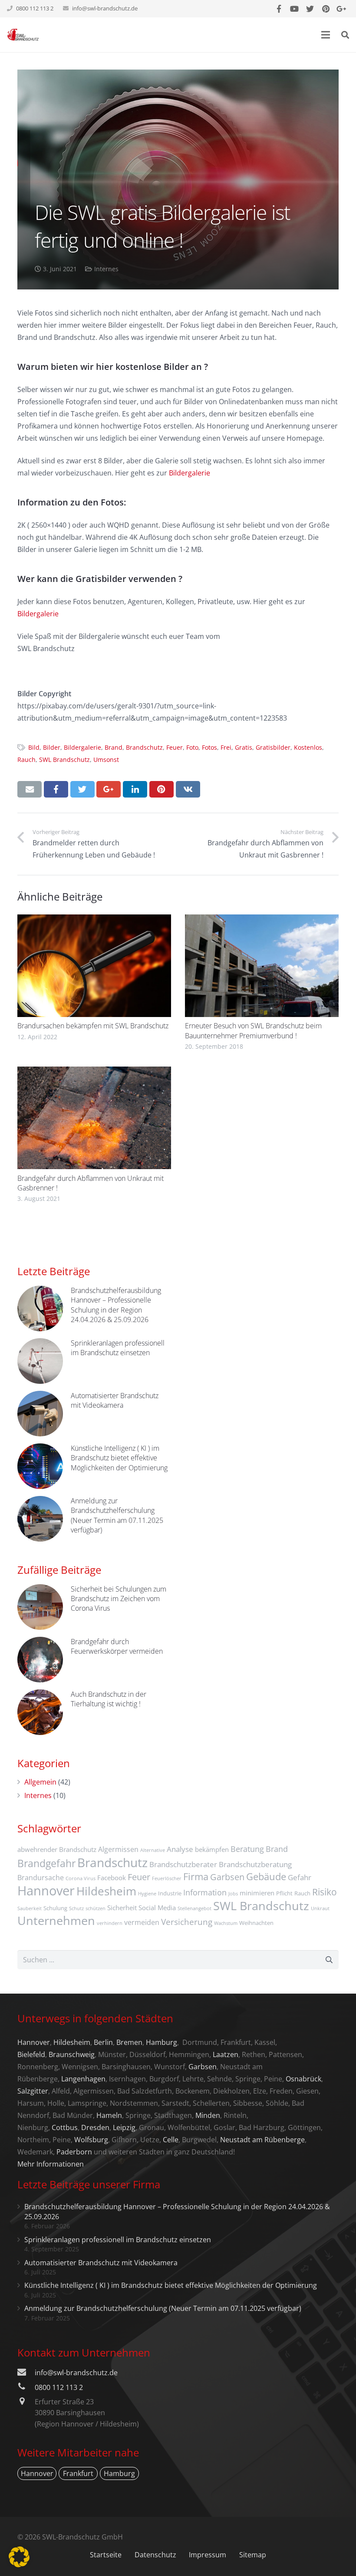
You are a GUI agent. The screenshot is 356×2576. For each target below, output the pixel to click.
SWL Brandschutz (64, 760)
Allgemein (40, 1782)
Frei (226, 747)
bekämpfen (212, 1849)
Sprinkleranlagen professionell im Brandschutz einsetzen (118, 1348)
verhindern (110, 1923)
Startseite (106, 2555)
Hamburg (162, 2042)
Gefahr (300, 1877)
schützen (96, 1908)
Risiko (325, 1892)
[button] (19, 2557)
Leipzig (124, 2127)
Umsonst (106, 760)
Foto (192, 747)
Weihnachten (256, 1923)
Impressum (208, 2555)
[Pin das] (162, 789)
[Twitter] (310, 9)
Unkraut (320, 1908)
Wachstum (226, 1923)
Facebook (112, 1878)
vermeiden (142, 1922)
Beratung (247, 1849)
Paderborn (74, 2152)
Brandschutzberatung (255, 1864)
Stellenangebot (194, 1908)
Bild (34, 747)
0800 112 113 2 (59, 2387)
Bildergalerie (190, 473)
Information (205, 1892)
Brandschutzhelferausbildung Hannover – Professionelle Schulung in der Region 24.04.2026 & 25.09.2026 (116, 1305)
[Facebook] (279, 9)
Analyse (180, 1849)
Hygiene (147, 1894)
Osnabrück (303, 2079)
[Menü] (326, 35)
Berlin (103, 2042)
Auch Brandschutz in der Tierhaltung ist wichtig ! (109, 1699)
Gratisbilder (273, 747)
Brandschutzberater (183, 1864)
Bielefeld (31, 2054)
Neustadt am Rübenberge (262, 2140)
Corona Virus (81, 1878)
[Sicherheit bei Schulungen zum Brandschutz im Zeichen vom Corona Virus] (40, 1607)
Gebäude (266, 1876)
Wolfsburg (91, 2140)
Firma (196, 1876)
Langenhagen (83, 2079)
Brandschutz (144, 747)
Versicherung (187, 1922)
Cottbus (65, 2127)
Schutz (76, 1908)
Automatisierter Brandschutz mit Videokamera (115, 1400)
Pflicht (284, 1893)
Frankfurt (78, 2473)
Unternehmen (56, 1920)
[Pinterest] (326, 9)
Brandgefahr (46, 1863)
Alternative (153, 1850)
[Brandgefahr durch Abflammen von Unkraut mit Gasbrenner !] (94, 1118)
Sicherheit (122, 1908)
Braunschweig (72, 2054)
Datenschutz (155, 2555)
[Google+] (341, 9)
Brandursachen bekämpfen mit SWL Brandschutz (93, 1026)
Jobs (233, 1894)
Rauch (26, 760)
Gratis (244, 747)
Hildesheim (106, 1891)
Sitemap (253, 2555)
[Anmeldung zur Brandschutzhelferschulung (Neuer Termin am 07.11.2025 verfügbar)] (40, 1519)
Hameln (109, 2115)
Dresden (95, 2127)
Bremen (129, 2042)
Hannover (46, 1891)
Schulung (55, 1908)
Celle (171, 2140)
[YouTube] (294, 9)
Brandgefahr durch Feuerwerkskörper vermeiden (117, 1646)
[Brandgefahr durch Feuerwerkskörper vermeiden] (40, 1660)
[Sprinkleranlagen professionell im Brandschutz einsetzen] (40, 1361)
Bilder (52, 747)
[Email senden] (30, 789)
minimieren (257, 1893)
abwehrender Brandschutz (57, 1849)
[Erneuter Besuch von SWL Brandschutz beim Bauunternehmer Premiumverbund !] (262, 966)
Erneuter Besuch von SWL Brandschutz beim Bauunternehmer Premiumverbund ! (253, 1030)
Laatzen (226, 2054)
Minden (208, 2115)
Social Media (157, 1908)
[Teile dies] (56, 789)
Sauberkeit (30, 1908)
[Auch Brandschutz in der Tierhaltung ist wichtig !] (40, 1712)
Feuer (175, 747)
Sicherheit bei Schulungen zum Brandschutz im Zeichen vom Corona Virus (119, 1599)
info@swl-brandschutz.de (105, 8)
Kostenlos (308, 747)
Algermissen (118, 1849)
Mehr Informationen (51, 2164)
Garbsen (227, 1877)
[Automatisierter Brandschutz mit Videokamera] (40, 1414)
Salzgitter (33, 2091)
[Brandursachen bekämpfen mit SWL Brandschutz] (94, 966)
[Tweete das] (82, 789)
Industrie (170, 1893)
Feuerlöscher (167, 1878)
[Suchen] (345, 35)
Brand (114, 747)
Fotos (209, 747)
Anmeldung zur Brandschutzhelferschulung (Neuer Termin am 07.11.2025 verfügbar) (117, 1515)
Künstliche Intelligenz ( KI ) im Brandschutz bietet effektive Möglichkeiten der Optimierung (119, 1458)
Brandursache (41, 1878)
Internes (106, 269)
